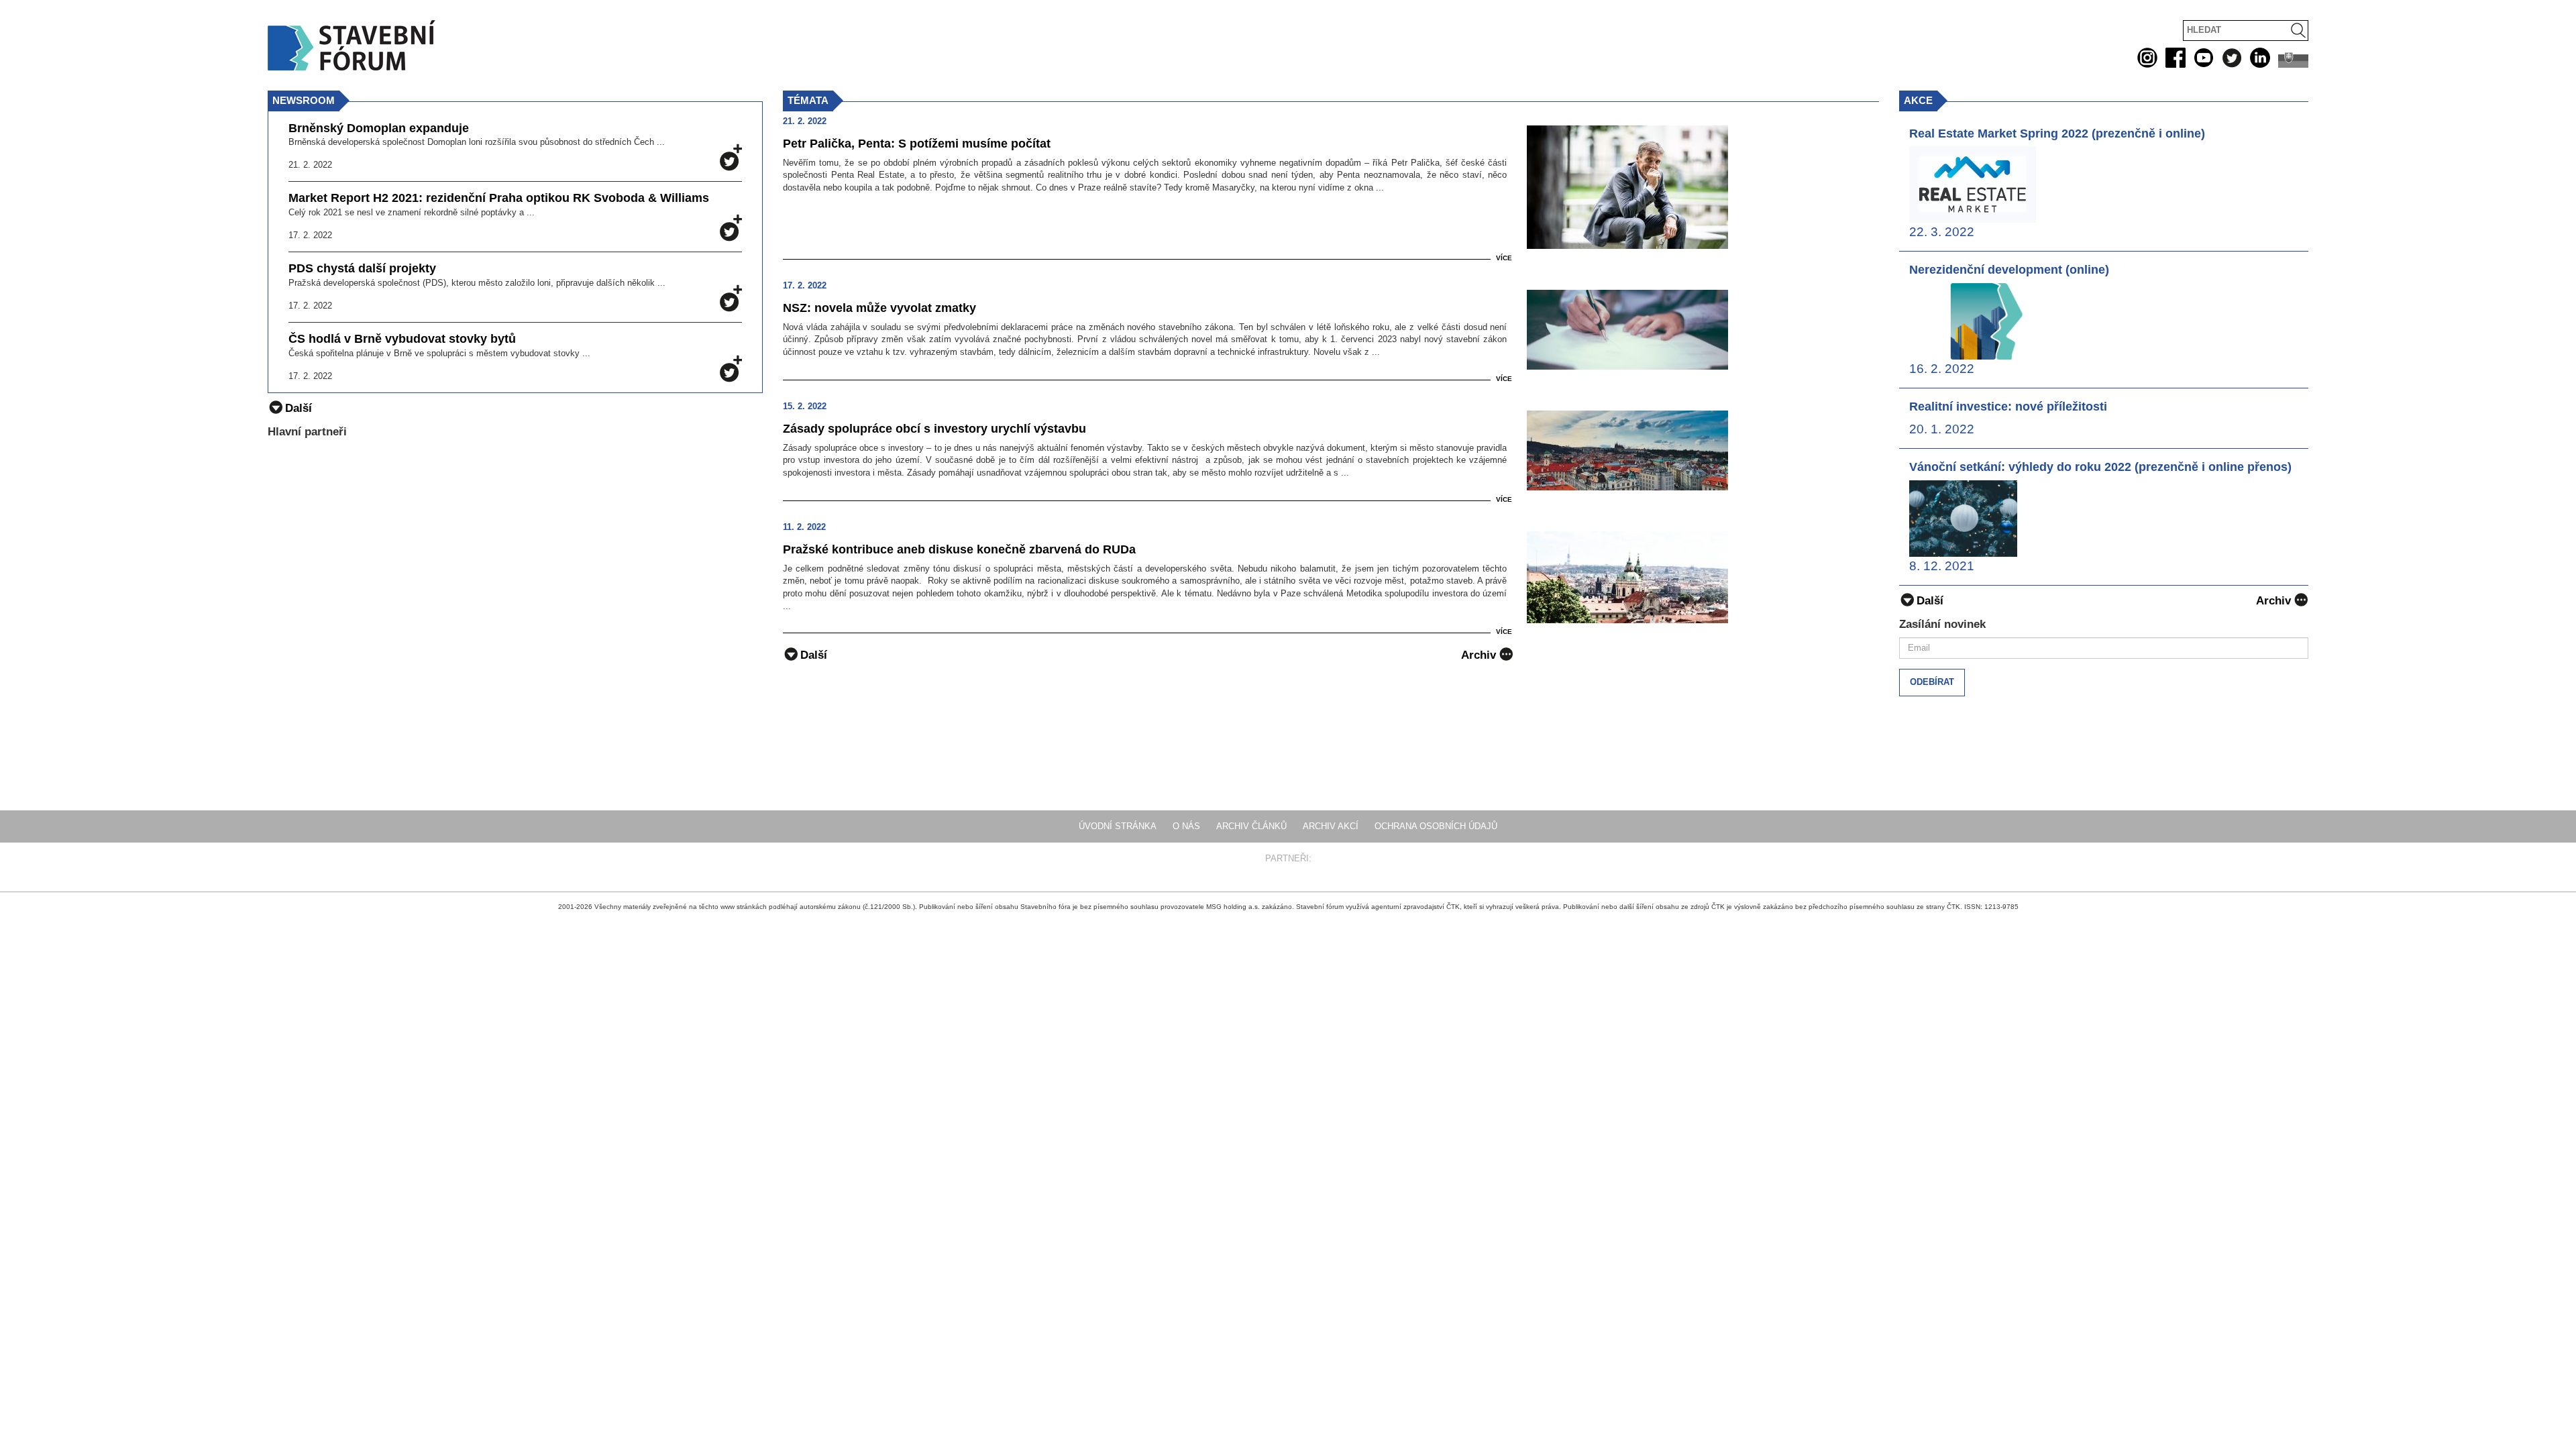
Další (814, 655)
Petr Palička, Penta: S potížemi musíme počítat (917, 144)
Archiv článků (1251, 826)
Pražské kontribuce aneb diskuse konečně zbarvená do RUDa (959, 549)
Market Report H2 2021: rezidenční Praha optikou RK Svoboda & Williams (499, 198)
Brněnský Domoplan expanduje (379, 128)
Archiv (1479, 655)
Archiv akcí (1331, 826)
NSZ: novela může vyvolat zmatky (879, 308)
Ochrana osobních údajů (1436, 826)
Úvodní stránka (1118, 826)
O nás (1186, 826)
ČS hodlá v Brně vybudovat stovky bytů (402, 339)
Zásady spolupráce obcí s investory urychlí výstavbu (934, 429)
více (1504, 258)
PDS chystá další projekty (362, 269)
